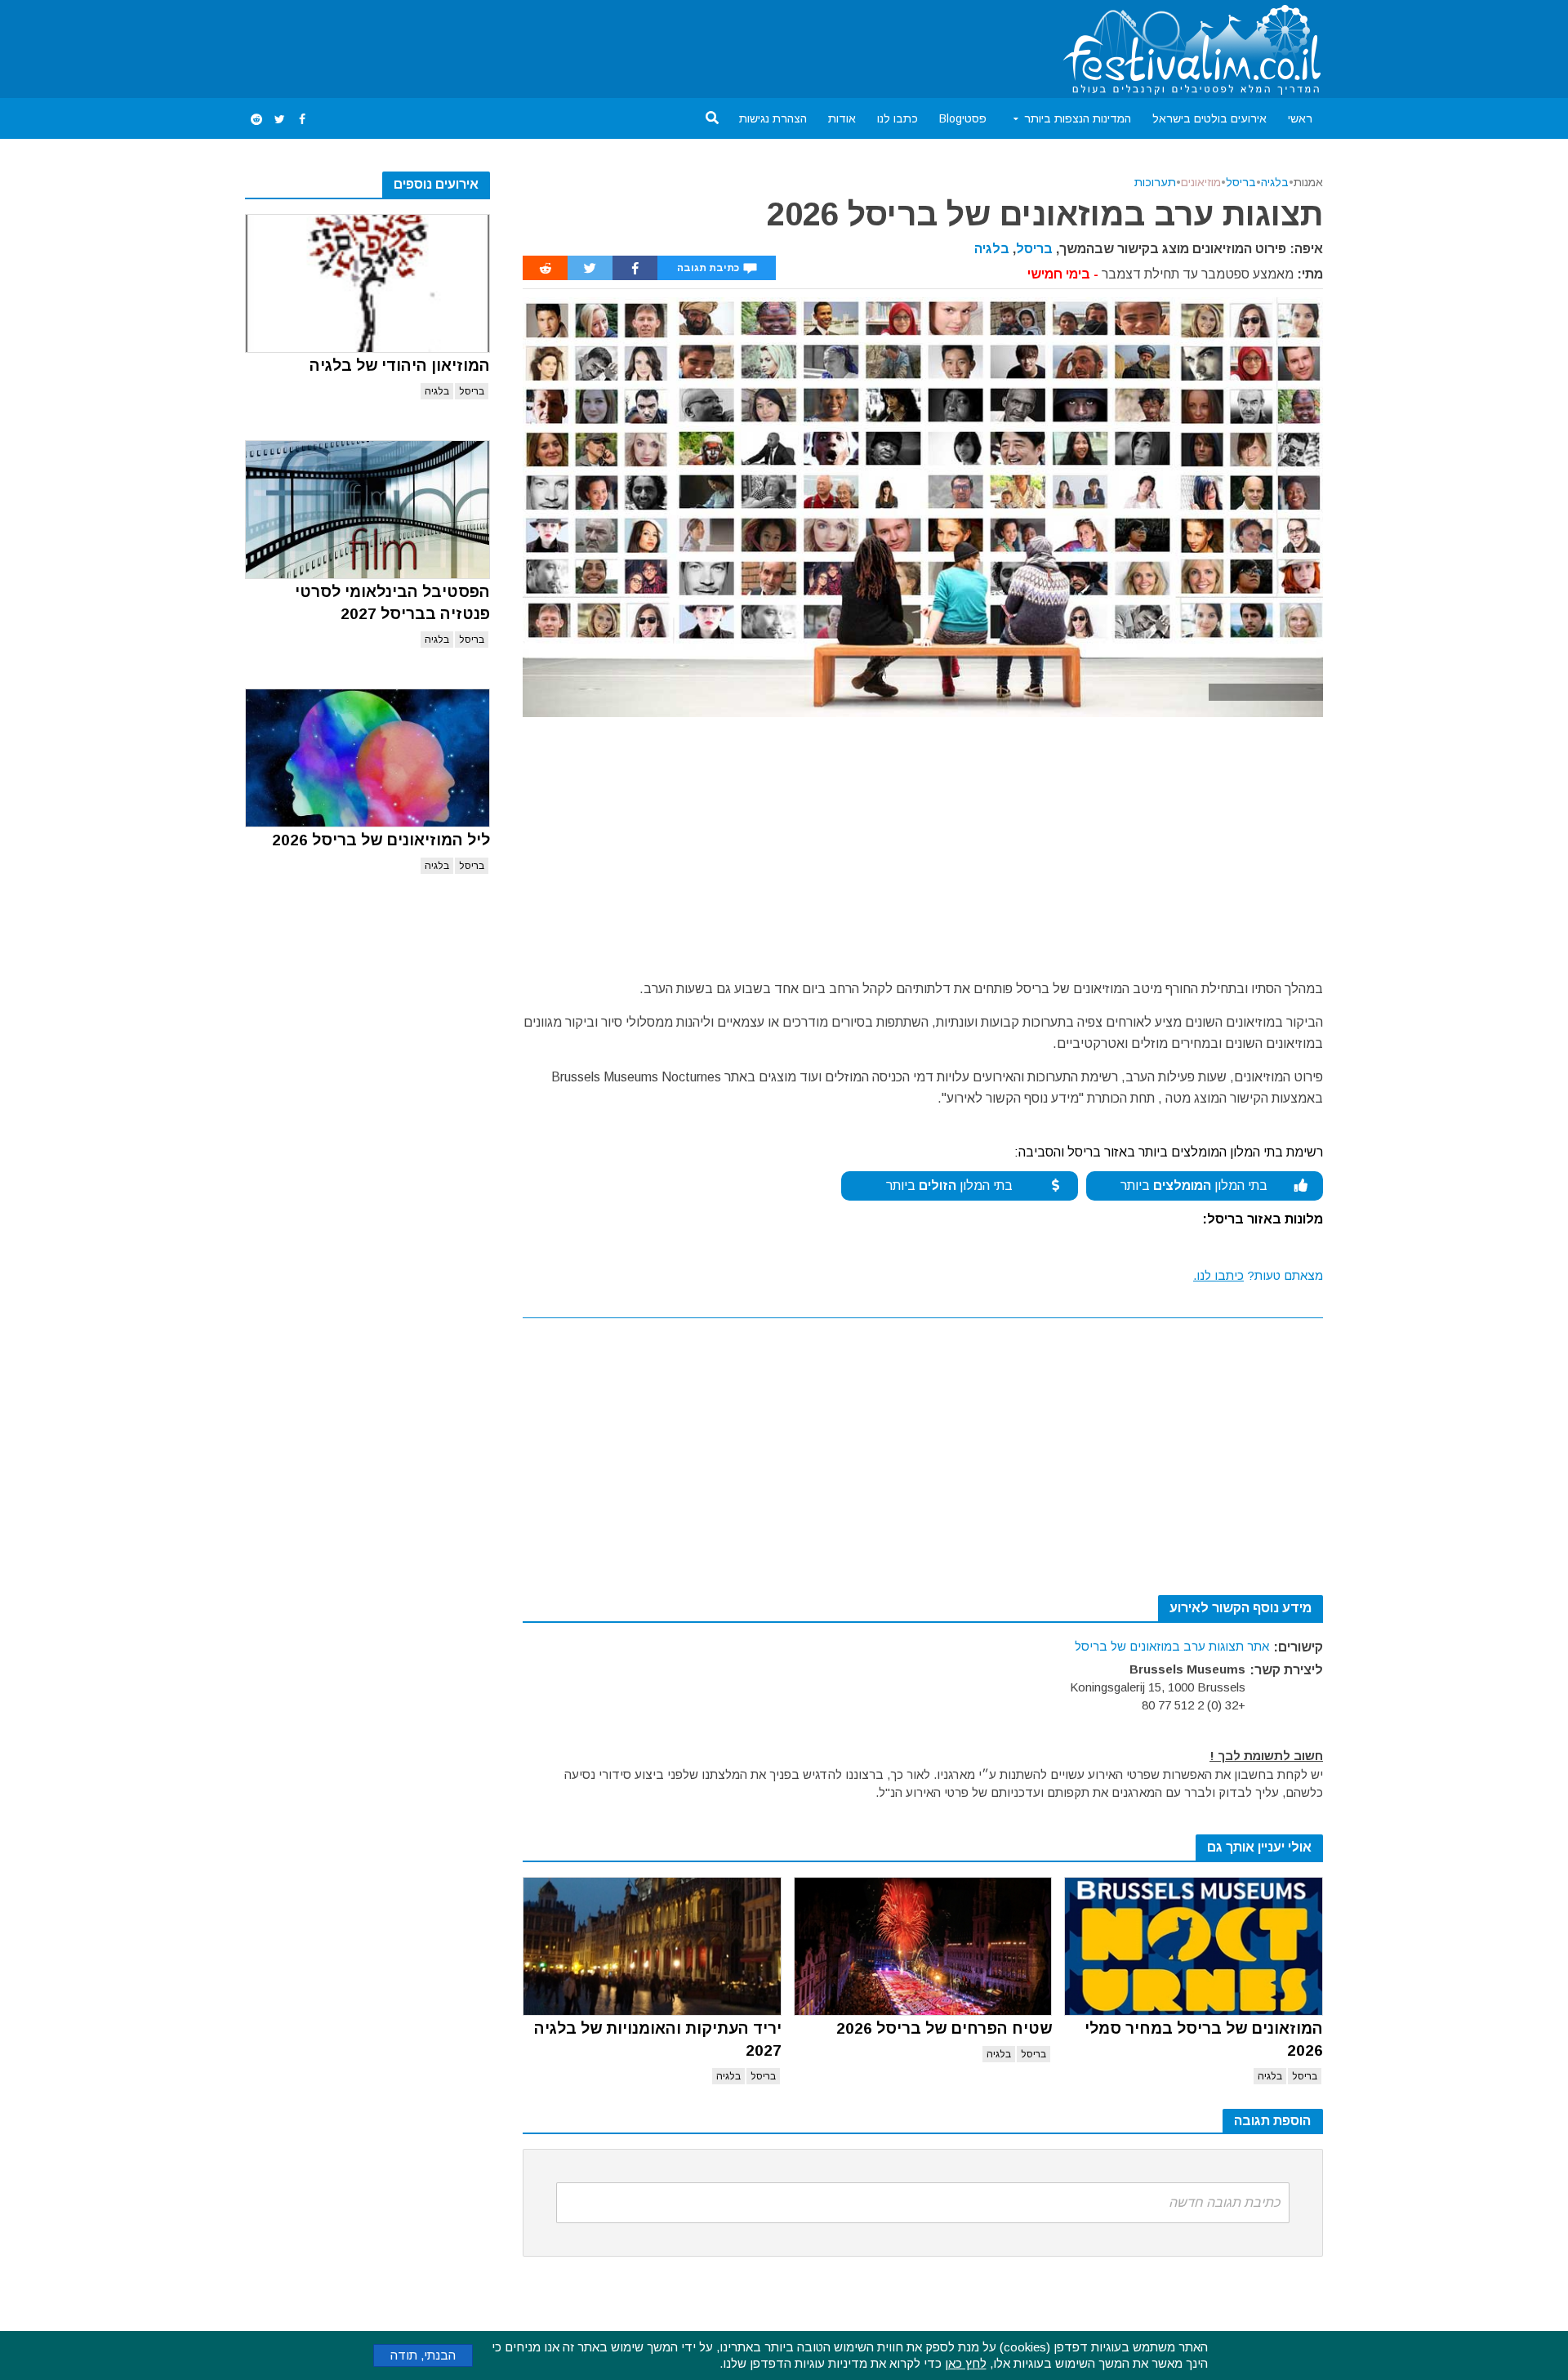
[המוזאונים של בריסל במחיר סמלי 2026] (1194, 1946)
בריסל (472, 391)
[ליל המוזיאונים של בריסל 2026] (367, 758)
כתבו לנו (898, 118)
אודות (842, 118)
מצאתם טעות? (1258, 1275)
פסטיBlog (963, 118)
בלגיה (437, 391)
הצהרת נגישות (773, 118)
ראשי (1300, 118)
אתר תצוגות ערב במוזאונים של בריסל (1172, 1646)
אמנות (1308, 182)
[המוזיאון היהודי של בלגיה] (367, 283)
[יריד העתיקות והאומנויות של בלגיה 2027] (652, 1946)
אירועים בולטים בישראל (1209, 118)
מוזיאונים (1201, 182)
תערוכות (1155, 182)
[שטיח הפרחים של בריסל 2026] (923, 1946)
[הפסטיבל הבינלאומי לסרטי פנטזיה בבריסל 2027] (367, 510)
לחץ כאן (966, 2363)
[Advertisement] (542, 46)
